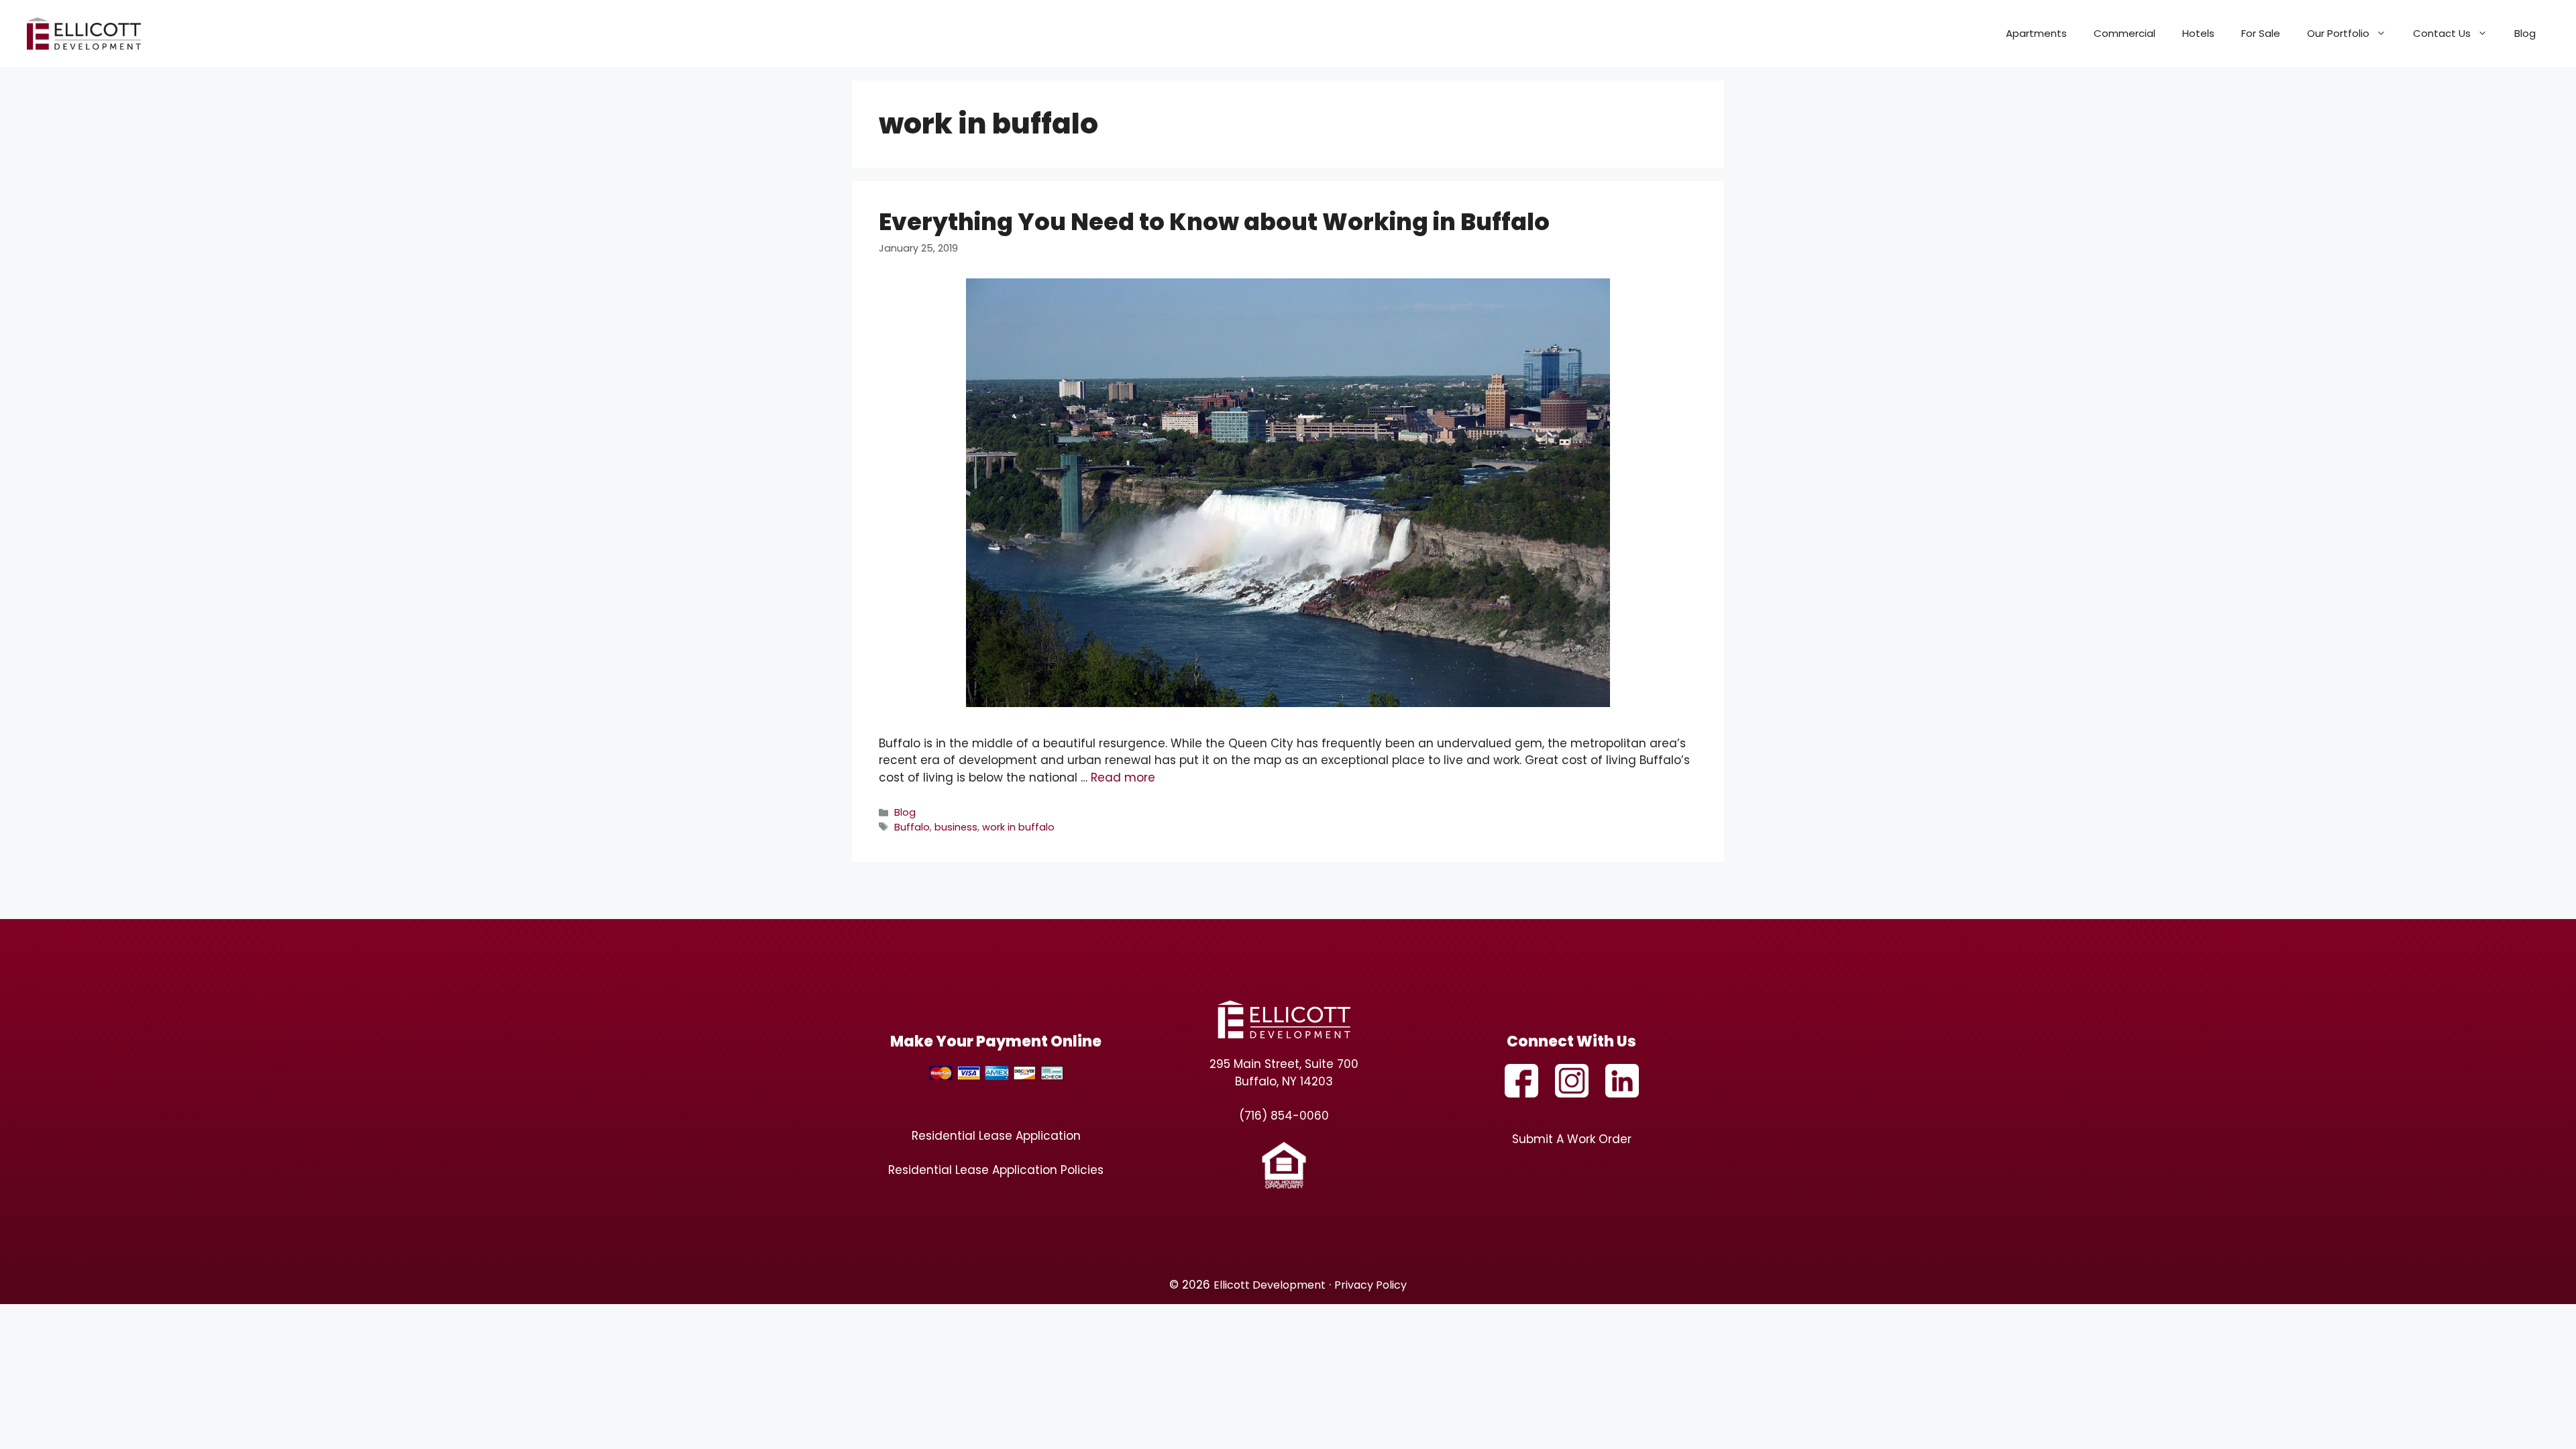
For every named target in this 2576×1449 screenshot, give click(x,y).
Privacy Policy (1371, 1285)
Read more (1123, 777)
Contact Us (2442, 33)
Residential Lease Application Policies (996, 1170)
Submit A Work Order (1572, 1139)
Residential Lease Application (996, 1136)
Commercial (2125, 33)
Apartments (2036, 33)
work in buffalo (1018, 827)
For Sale (2261, 33)
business (956, 827)
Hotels (2198, 33)
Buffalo (912, 827)
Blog (2525, 33)
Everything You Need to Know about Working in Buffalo (1214, 222)
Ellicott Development (1270, 1285)
